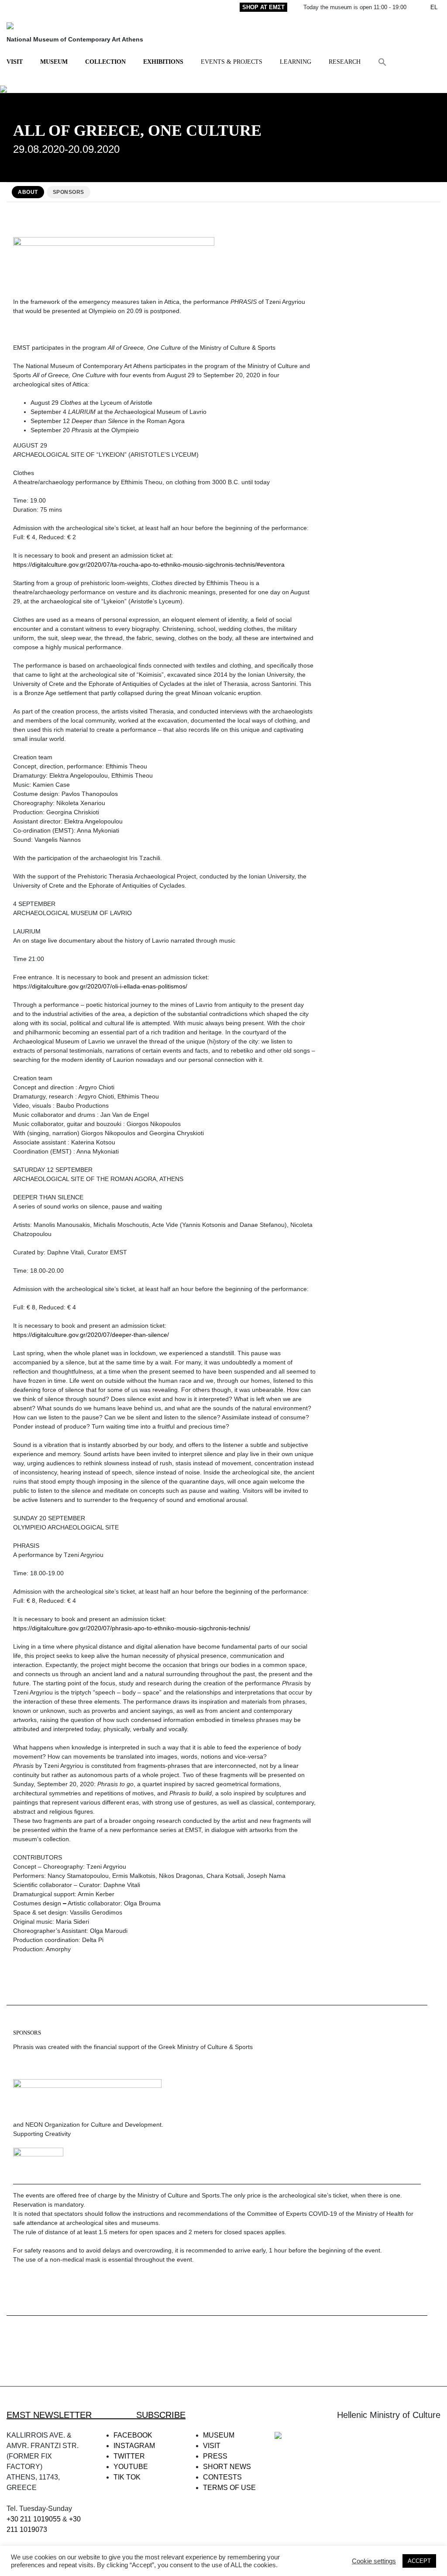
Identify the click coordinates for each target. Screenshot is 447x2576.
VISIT (15, 62)
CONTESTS (222, 2477)
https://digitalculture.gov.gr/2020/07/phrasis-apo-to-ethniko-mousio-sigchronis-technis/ (132, 1628)
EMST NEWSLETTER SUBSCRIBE (96, 2415)
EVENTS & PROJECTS (232, 62)
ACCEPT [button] (419, 2561)
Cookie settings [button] (374, 2561)
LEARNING (296, 62)
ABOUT (28, 192)
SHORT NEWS (227, 2467)
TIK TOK (127, 2477)
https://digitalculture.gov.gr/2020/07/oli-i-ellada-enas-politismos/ (100, 986)
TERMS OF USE (229, 2488)
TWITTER (129, 2456)
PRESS (215, 2456)
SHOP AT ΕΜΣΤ (263, 7)
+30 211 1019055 (34, 2519)
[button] (382, 62)
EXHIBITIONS (163, 62)
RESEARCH (345, 62)
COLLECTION (105, 62)
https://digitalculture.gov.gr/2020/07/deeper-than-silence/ (91, 1335)
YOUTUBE (131, 2467)
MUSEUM (54, 62)
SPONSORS (69, 192)
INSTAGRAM (134, 2446)
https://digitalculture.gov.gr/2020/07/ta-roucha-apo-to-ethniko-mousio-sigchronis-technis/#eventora (149, 565)
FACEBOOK (133, 2435)
